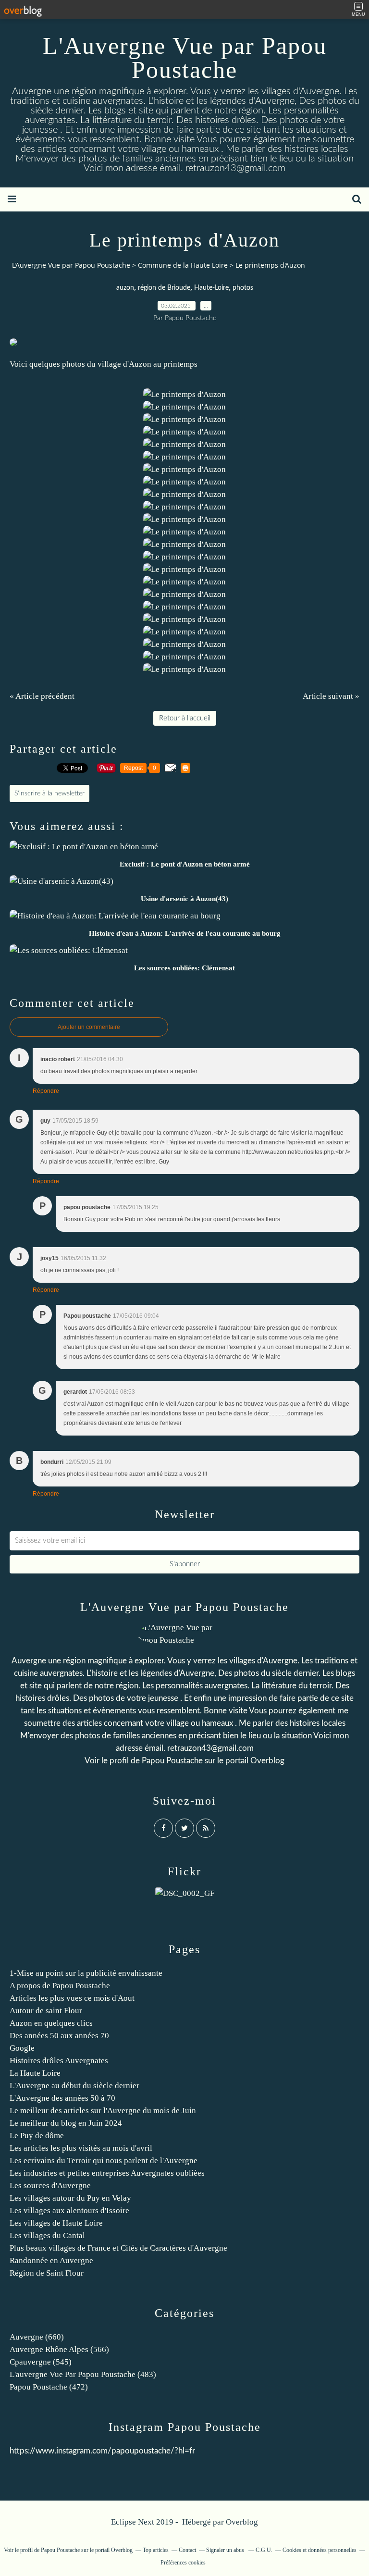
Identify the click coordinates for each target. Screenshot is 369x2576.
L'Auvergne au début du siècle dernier (74, 2086)
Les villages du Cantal (47, 2235)
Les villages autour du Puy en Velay (70, 2198)
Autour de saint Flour (46, 2011)
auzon (125, 288)
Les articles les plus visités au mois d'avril (81, 2148)
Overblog (242, 2522)
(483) (83, 2374)
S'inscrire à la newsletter (49, 793)
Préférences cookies (183, 2563)
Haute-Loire (211, 288)
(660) (37, 2337)
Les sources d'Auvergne (50, 2186)
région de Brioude (164, 288)
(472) (49, 2387)
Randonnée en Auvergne (51, 2260)
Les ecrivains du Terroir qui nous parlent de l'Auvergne (104, 2161)
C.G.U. (264, 2550)
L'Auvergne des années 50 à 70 (62, 2098)
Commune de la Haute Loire (183, 265)
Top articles (156, 2550)
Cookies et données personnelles (320, 2550)
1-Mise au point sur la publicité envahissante (86, 1973)
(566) (59, 2349)
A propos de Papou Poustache (60, 1986)
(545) (41, 2362)
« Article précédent (42, 696)
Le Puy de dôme (37, 2136)
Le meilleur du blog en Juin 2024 (66, 2123)
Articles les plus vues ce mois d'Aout (72, 1998)
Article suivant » (331, 696)
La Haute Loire (35, 2073)
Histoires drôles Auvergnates (59, 2061)
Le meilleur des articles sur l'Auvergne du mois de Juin (103, 2111)
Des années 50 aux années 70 (59, 2036)
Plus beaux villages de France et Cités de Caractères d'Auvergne (118, 2248)
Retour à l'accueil (185, 718)
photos (243, 288)
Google (22, 2048)
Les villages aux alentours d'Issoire (69, 2211)
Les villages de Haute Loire (56, 2223)
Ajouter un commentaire (89, 1027)
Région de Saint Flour (47, 2273)
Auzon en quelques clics (51, 2023)
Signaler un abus (226, 2550)
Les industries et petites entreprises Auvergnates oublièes (107, 2173)
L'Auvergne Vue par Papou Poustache (185, 58)
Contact (187, 2550)
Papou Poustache (172, 1761)
